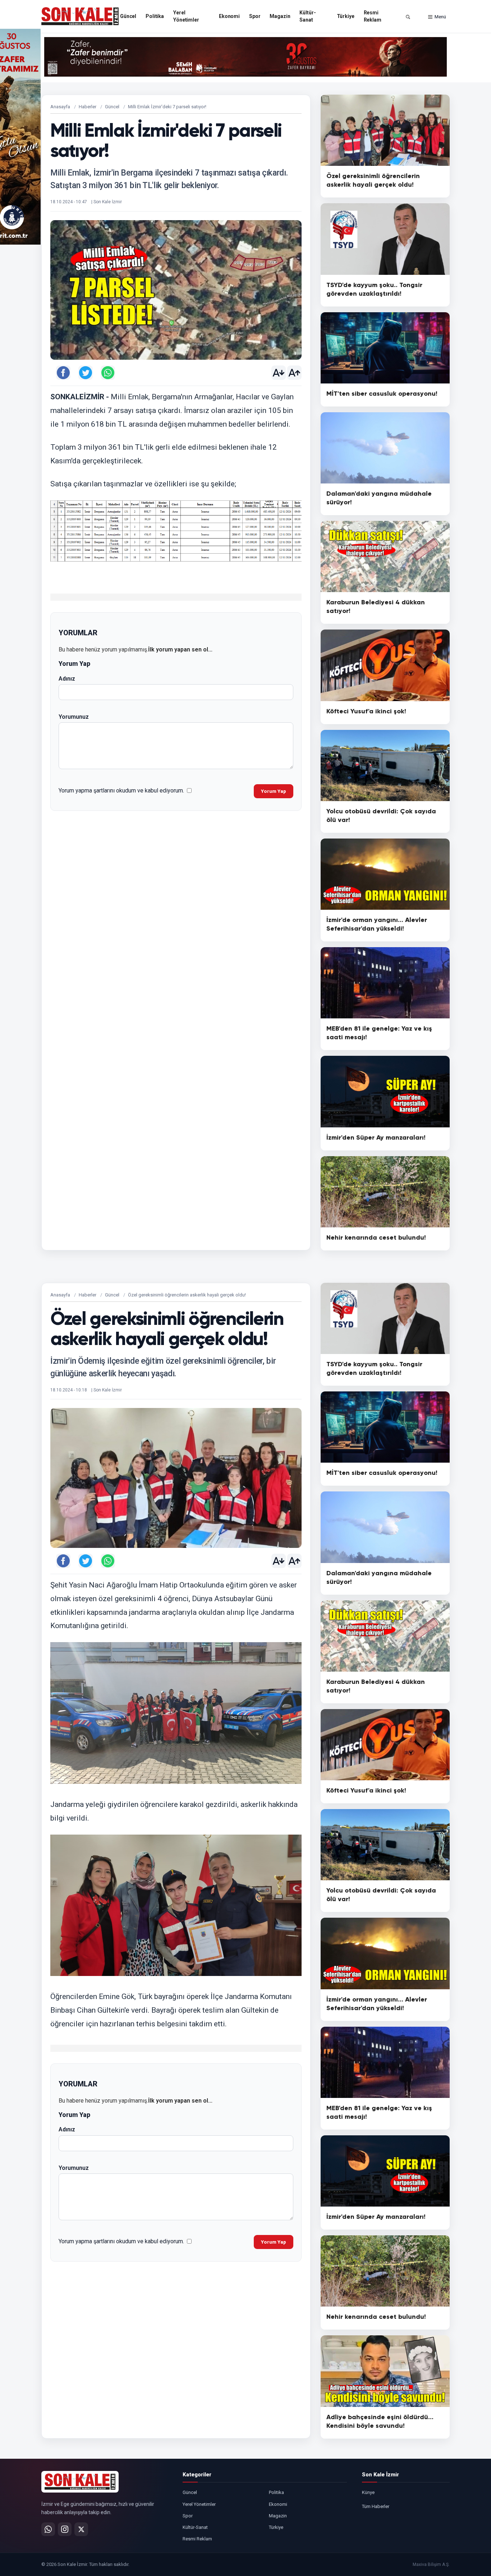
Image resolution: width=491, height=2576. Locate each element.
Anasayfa (60, 107)
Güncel (128, 16)
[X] (81, 2529)
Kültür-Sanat (308, 16)
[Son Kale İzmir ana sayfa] (80, 2482)
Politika (155, 16)
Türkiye (346, 16)
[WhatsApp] (48, 2529)
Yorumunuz (74, 717)
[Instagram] (65, 2529)
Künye (368, 2492)
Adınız (67, 679)
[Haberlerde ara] (408, 17)
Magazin (280, 16)
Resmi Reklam (373, 16)
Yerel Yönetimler (186, 16)
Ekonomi (229, 16)
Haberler (88, 107)
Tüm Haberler (376, 2506)
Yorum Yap (274, 791)
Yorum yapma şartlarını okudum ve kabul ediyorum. (121, 790)
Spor (255, 16)
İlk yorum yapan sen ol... (180, 649)
